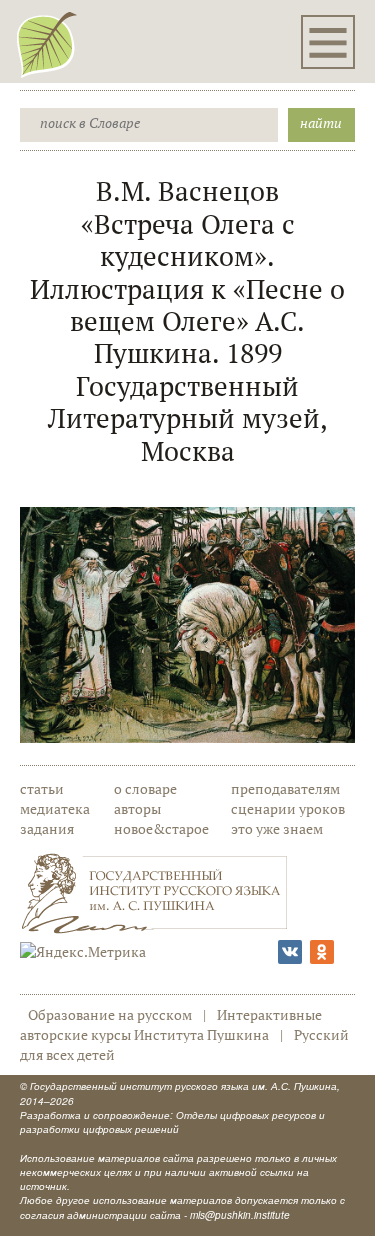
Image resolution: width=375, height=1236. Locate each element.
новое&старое (161, 828)
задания (47, 828)
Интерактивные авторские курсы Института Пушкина (171, 1024)
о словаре (145, 788)
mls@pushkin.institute (240, 1215)
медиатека (55, 808)
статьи (42, 788)
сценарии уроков (288, 808)
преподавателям (285, 788)
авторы (137, 808)
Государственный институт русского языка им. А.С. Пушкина (183, 1086)
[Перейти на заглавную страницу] (47, 44)
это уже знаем (277, 828)
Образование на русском (110, 1014)
